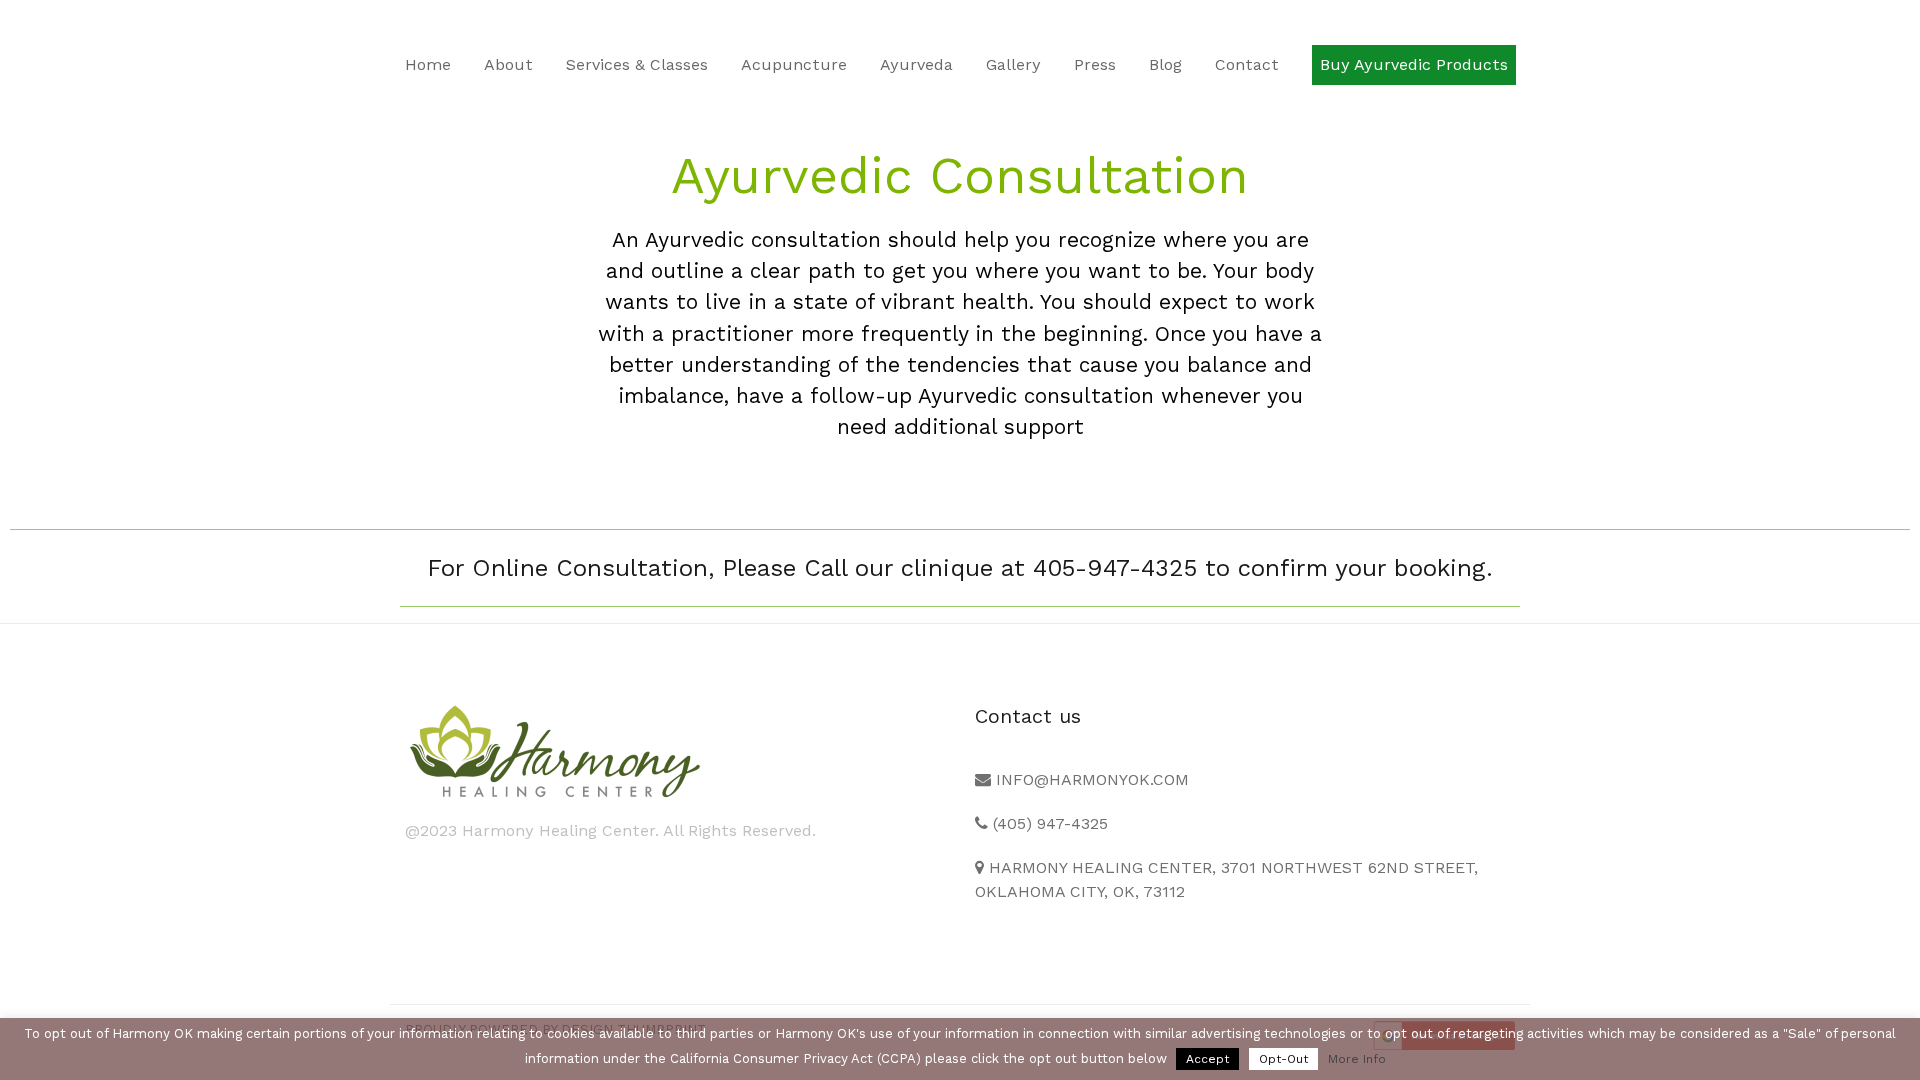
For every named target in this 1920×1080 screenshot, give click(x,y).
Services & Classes (637, 64)
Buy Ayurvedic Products (1414, 64)
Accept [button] (1207, 1059)
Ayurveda (916, 64)
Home (428, 64)
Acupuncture (794, 64)
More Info (1357, 1059)
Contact (1247, 64)
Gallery (1013, 64)
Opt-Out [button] (1283, 1059)
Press (1095, 64)
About (508, 64)
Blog (1165, 64)
